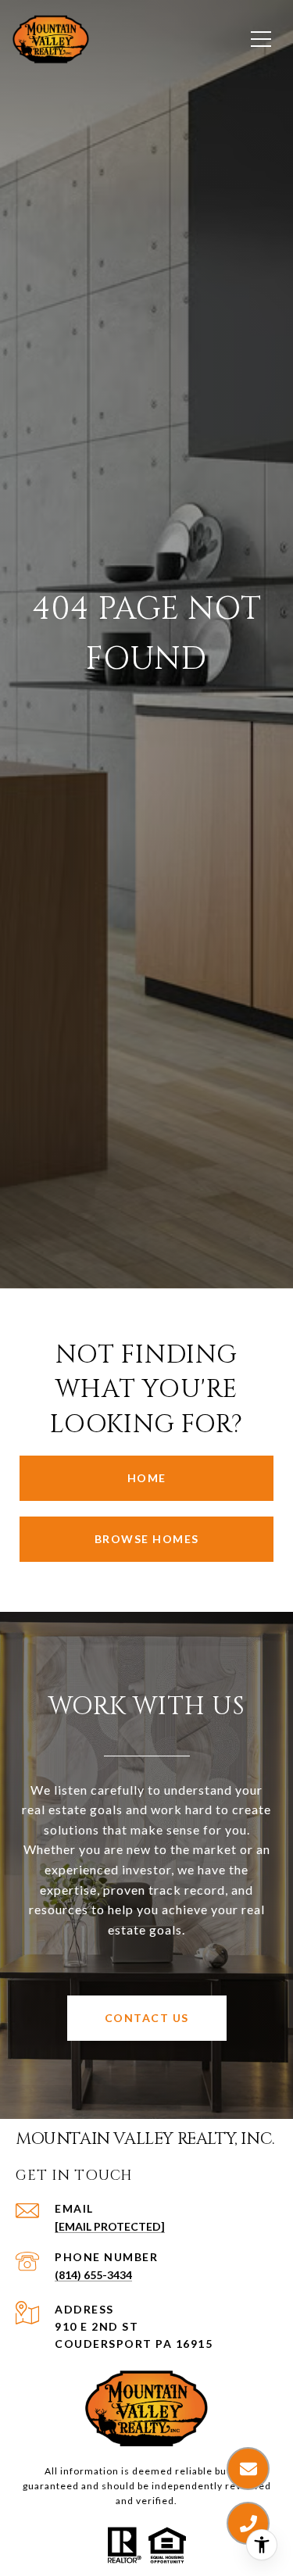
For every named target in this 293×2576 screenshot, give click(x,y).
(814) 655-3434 (93, 2275)
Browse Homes (147, 1539)
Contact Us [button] (147, 2018)
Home (147, 1478)
